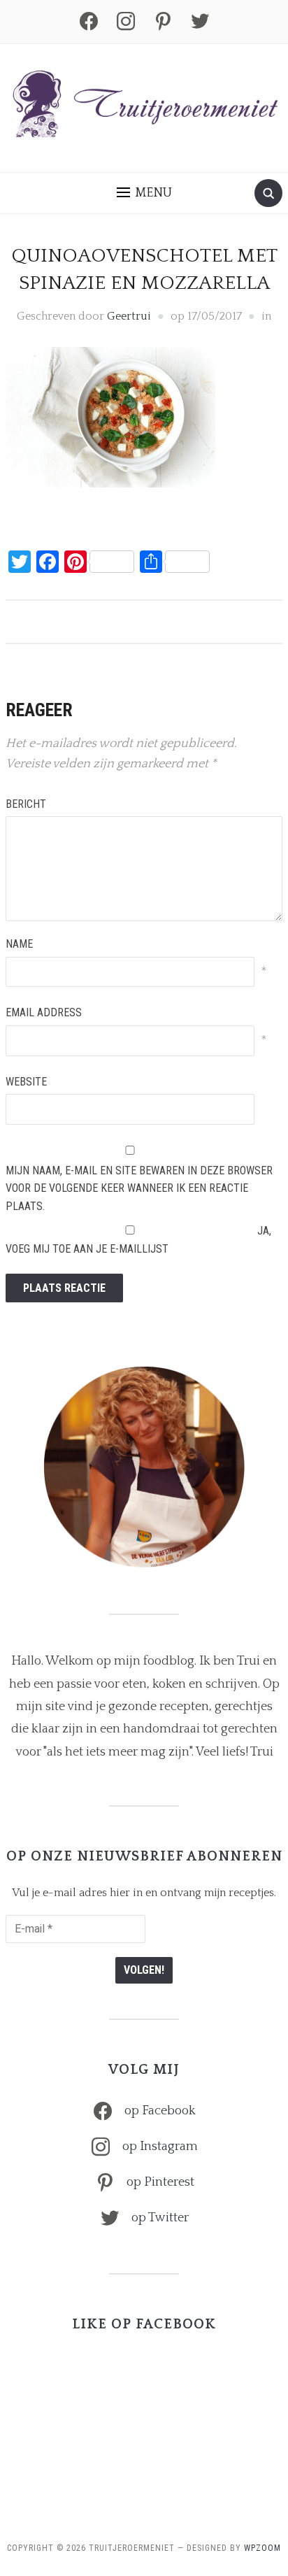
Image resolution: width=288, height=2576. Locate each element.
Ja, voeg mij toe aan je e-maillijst (138, 1240)
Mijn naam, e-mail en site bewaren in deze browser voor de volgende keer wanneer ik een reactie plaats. (139, 1188)
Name (19, 944)
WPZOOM (262, 2548)
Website (26, 1082)
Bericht (26, 804)
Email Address (44, 1012)
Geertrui (129, 316)
